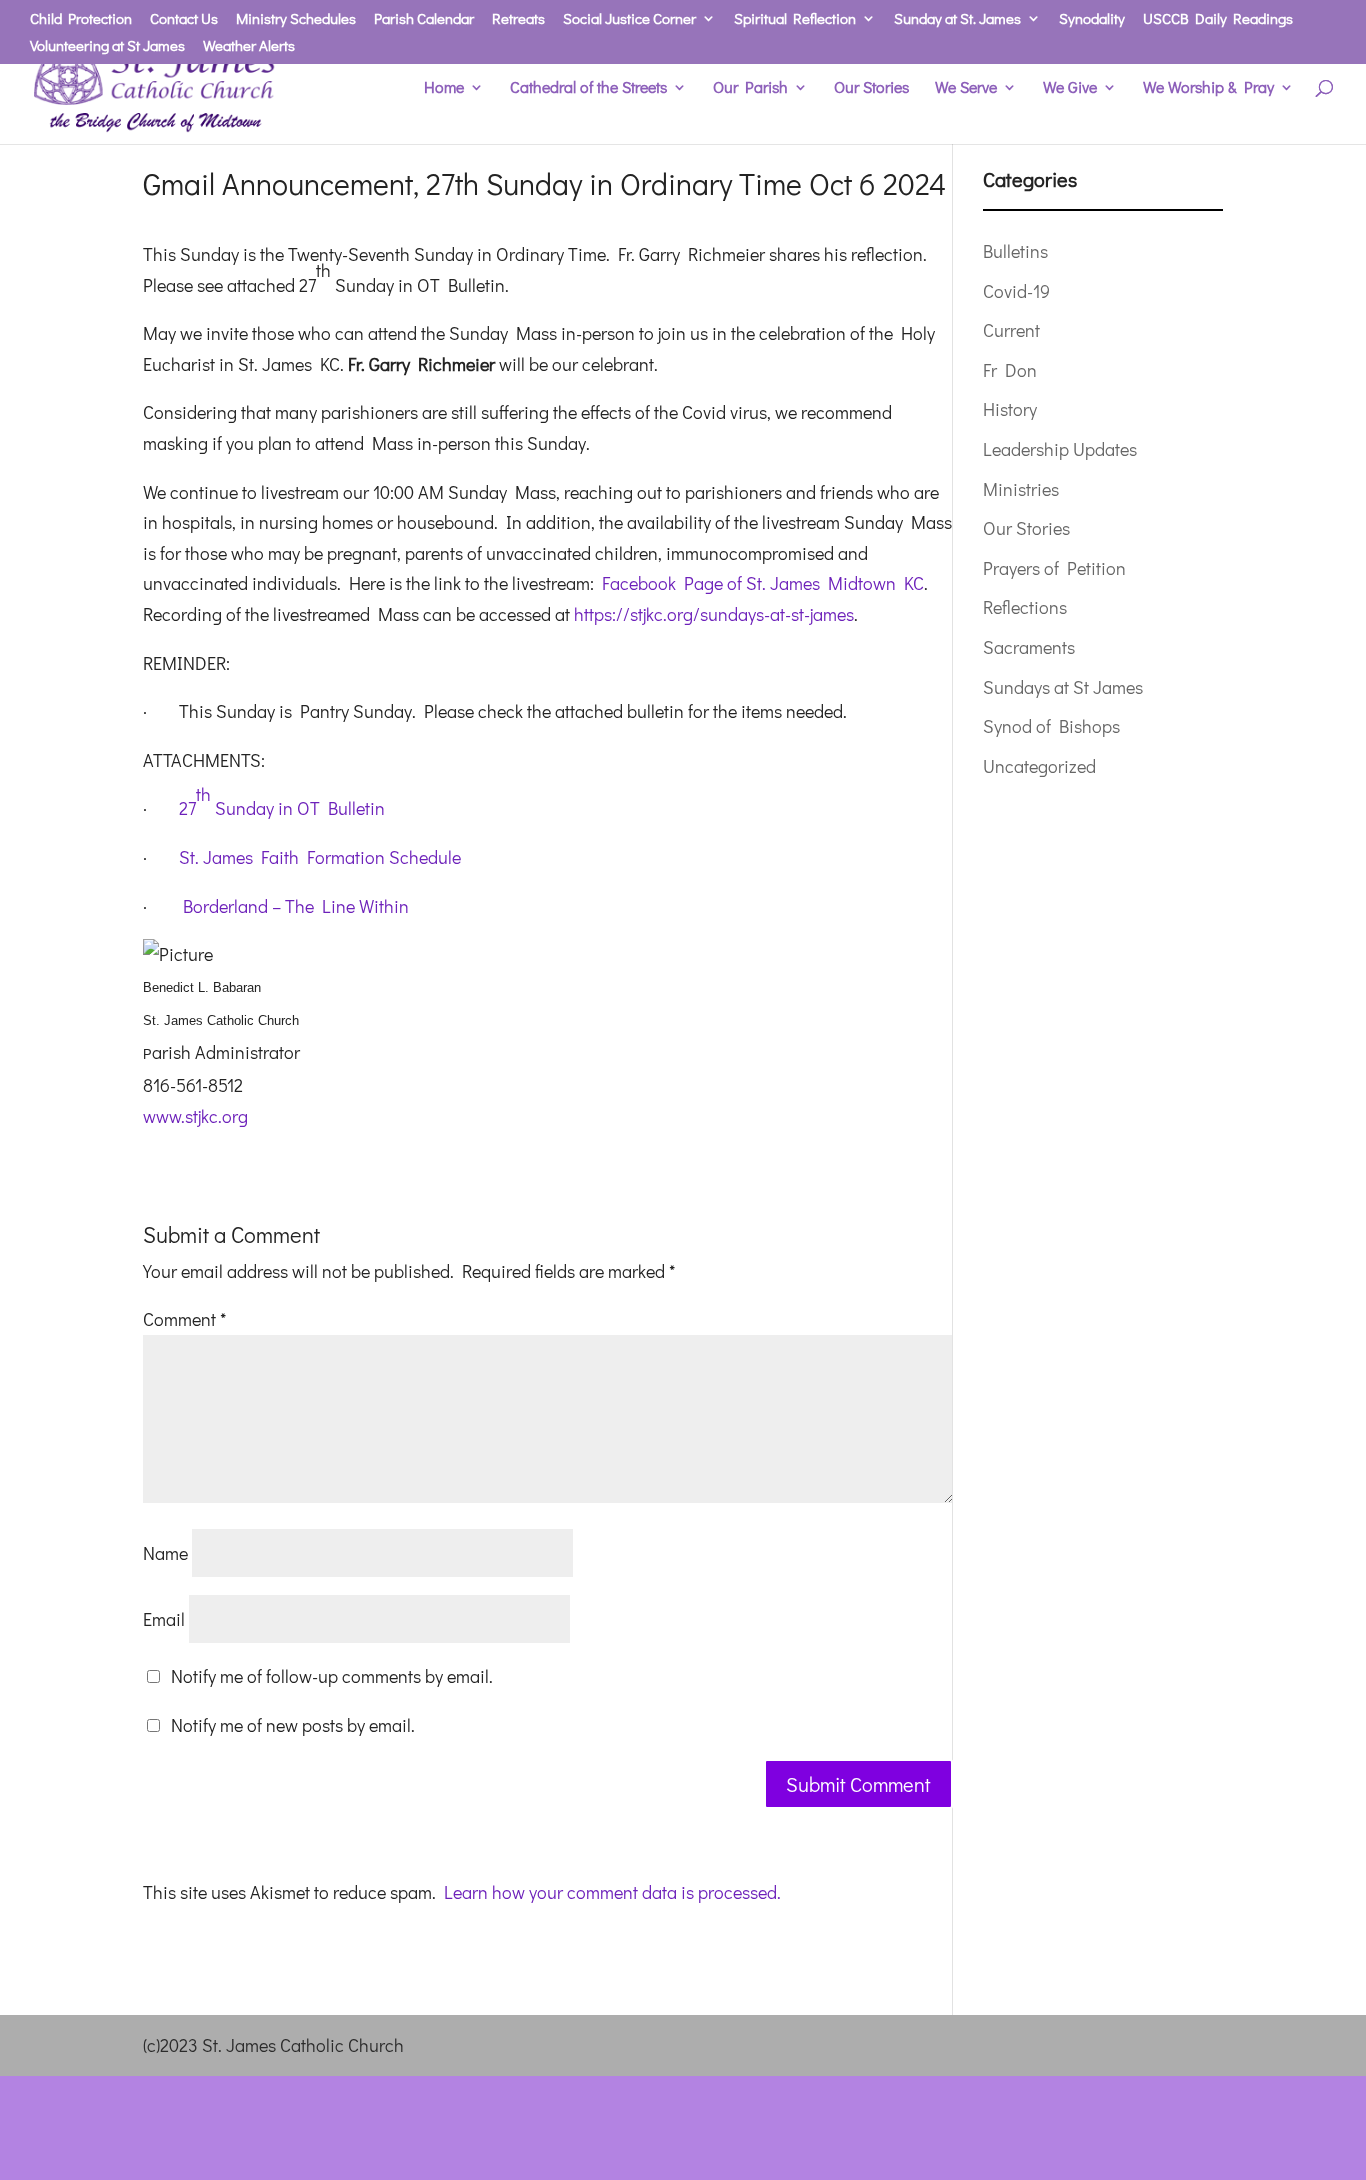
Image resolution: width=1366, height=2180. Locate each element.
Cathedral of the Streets (588, 88)
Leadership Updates (1060, 449)
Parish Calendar (424, 19)
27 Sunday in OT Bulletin (282, 801)
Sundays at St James (1063, 687)
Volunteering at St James (107, 46)
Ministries (1021, 489)
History (1010, 409)
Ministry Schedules (296, 19)
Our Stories (871, 88)
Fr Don (1010, 370)
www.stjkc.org (195, 1116)
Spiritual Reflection (795, 19)
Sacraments (1029, 647)
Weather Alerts (249, 46)
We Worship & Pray (1208, 88)
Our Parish (750, 88)
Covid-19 (1016, 291)
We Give (1070, 88)
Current (1011, 330)
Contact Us (184, 19)
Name (165, 1553)
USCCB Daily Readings (1218, 19)
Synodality (1092, 19)
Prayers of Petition (1054, 568)
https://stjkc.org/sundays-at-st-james (714, 614)
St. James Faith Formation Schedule (320, 857)
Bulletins (1015, 251)
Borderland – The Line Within (296, 906)
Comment (184, 1319)
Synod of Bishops (1051, 726)
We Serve (966, 88)
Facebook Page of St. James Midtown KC (763, 583)
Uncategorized (1039, 766)
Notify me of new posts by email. (293, 1725)
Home (444, 88)
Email (164, 1619)
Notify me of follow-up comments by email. (332, 1676)
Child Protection (81, 19)
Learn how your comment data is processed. (612, 1892)
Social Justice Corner (629, 19)
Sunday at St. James (957, 19)
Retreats (518, 19)
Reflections (1025, 607)
